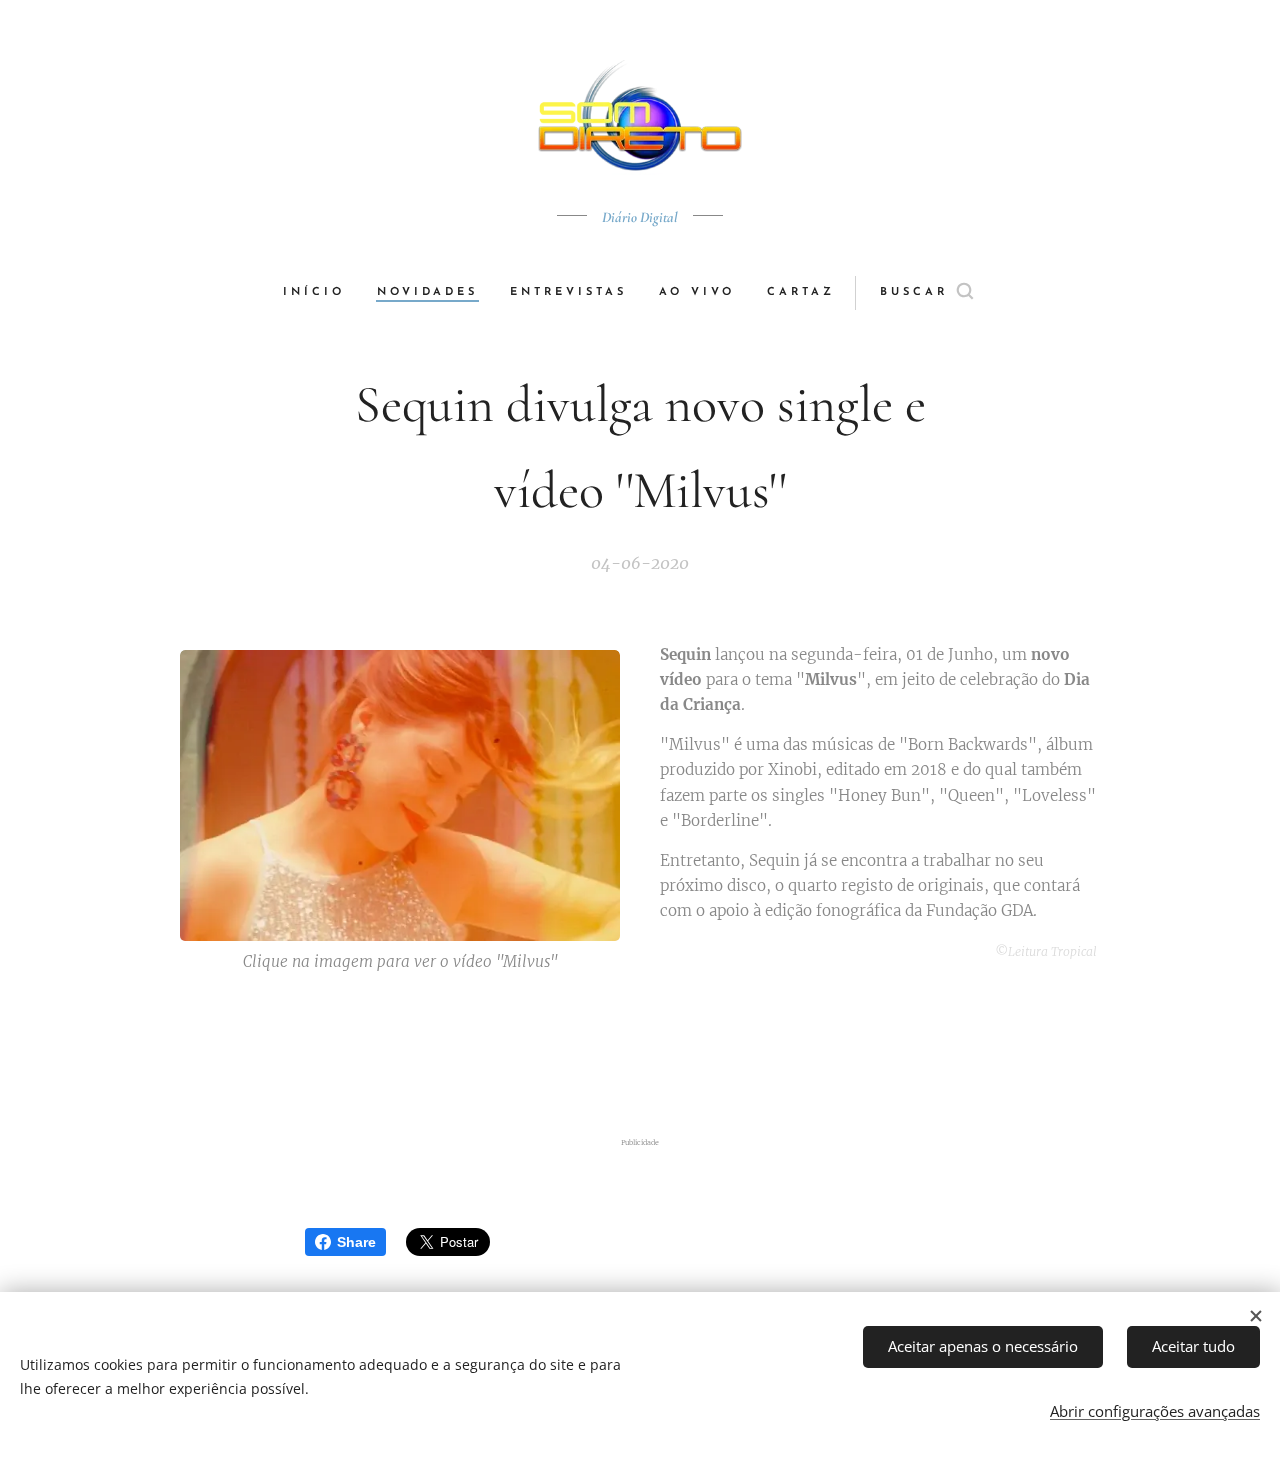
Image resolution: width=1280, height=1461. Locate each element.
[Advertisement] (640, 1058)
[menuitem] (322, 293)
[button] (926, 293)
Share (356, 1242)
